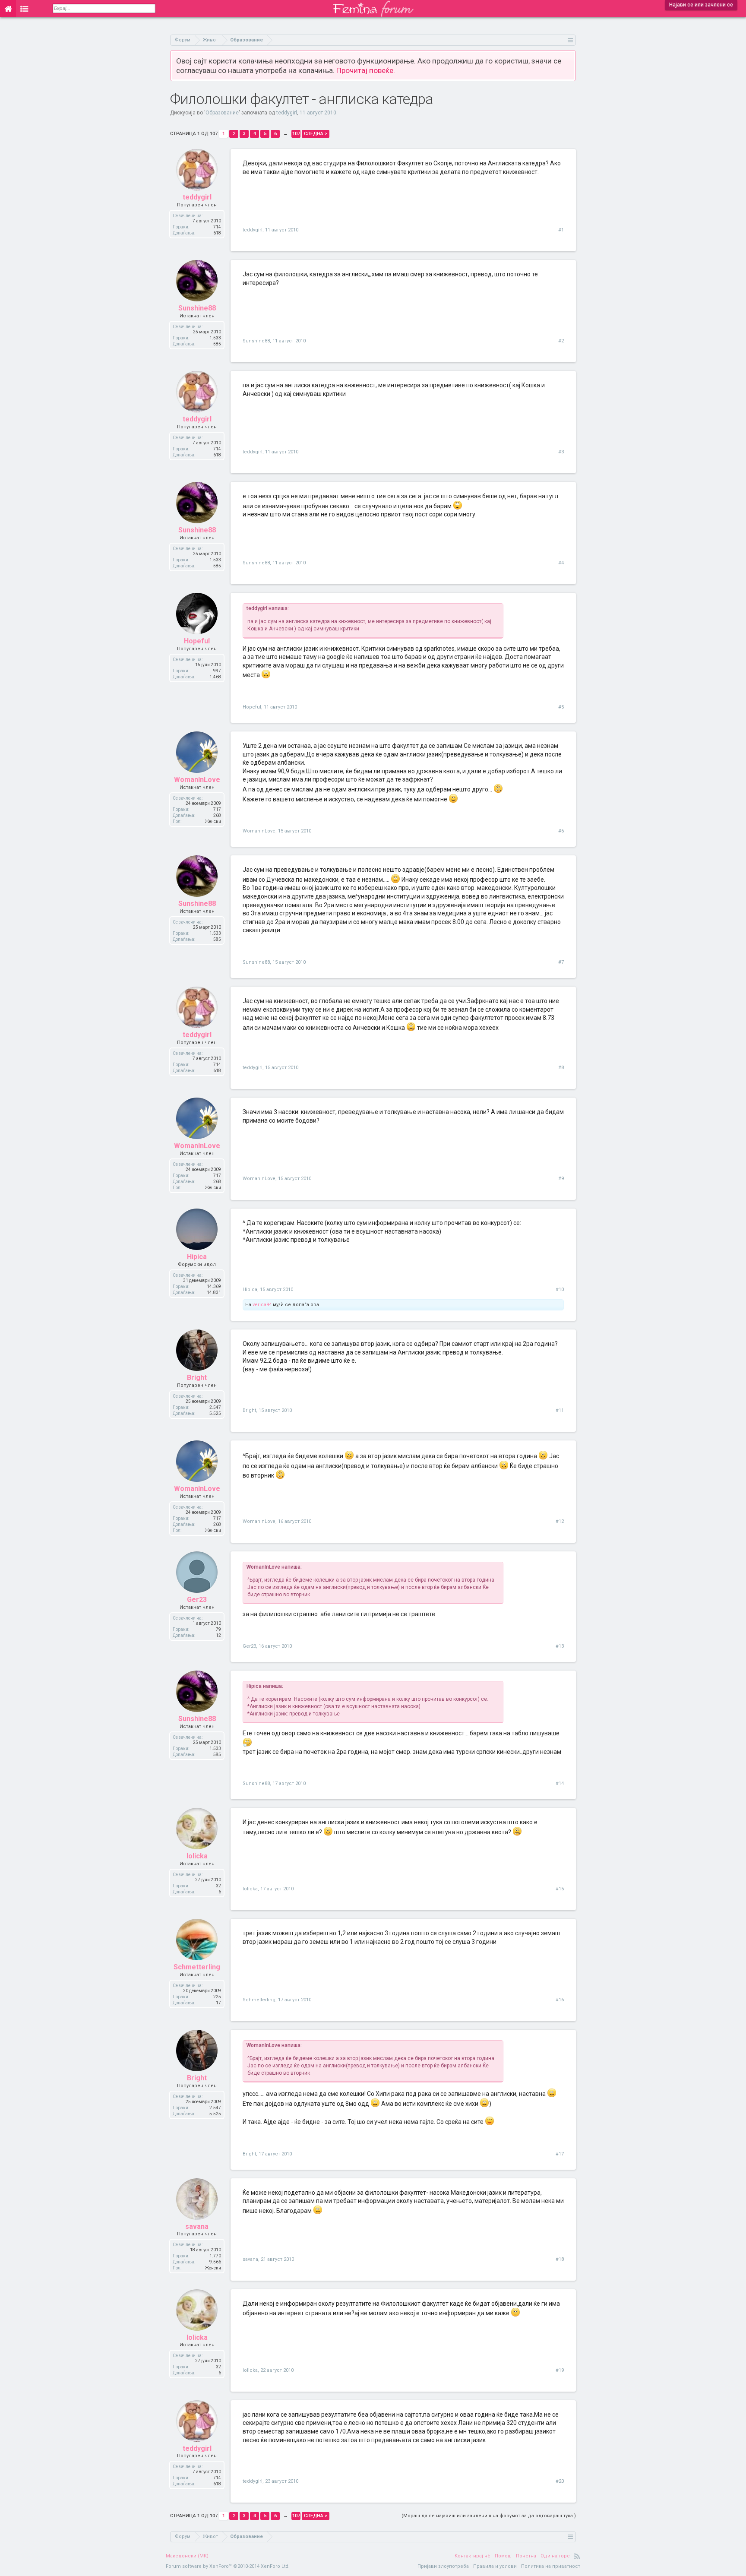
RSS (577, 2556)
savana (197, 2226)
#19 (560, 2370)
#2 (561, 341)
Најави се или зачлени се (701, 5)
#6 (561, 831)
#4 (561, 563)
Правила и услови (495, 2566)
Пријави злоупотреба (443, 2566)
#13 (560, 1646)
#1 (561, 230)
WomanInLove (197, 780)
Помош (503, 2556)
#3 (561, 452)
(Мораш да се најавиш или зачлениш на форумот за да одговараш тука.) (489, 2516)
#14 (560, 1783)
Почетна (526, 2556)
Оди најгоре (555, 2556)
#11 (560, 1410)
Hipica (197, 1257)
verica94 (262, 1305)
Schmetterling (197, 1967)
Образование (222, 113)
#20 (560, 2481)
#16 (560, 2000)
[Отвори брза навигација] (571, 40)
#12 (560, 1521)
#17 (560, 2154)
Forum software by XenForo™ (228, 2566)
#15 (560, 1889)
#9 (561, 1179)
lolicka (197, 1856)
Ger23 (197, 1600)
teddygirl (287, 113)
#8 (561, 1068)
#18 (560, 2259)
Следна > (316, 134)
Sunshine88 (197, 308)
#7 (561, 962)
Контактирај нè (473, 2556)
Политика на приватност (551, 2566)
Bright (197, 1378)
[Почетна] (8, 9)
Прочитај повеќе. (366, 70)
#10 (560, 1290)
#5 (561, 707)
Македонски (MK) (187, 2556)
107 (296, 134)
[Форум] (24, 9)
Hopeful (197, 641)
